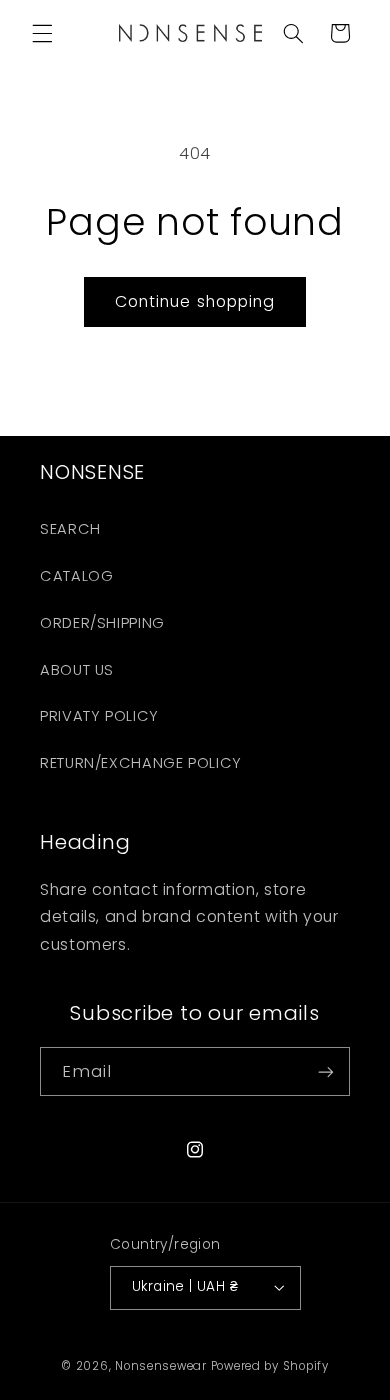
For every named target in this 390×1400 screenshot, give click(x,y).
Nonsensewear (161, 1366)
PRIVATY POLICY (99, 716)
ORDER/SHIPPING (102, 623)
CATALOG (76, 576)
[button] (42, 33)
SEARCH (70, 529)
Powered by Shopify (270, 1366)
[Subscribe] (326, 1071)
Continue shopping (195, 301)
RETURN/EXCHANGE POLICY (141, 763)
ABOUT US (77, 670)
